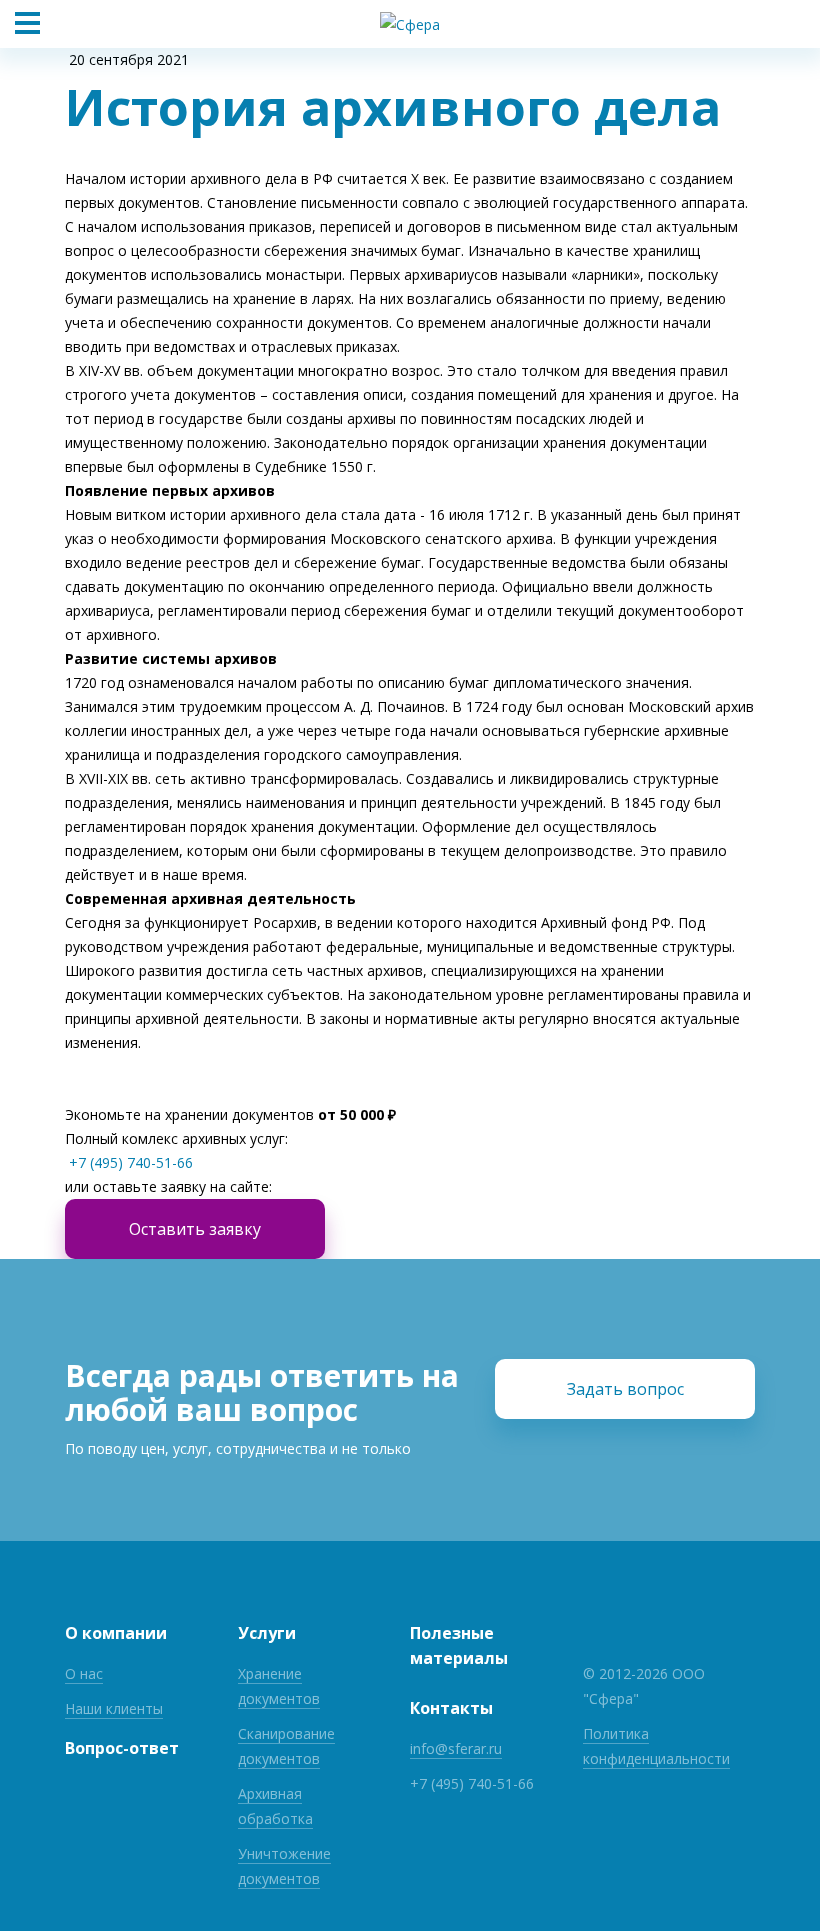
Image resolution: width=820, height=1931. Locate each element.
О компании (116, 1633)
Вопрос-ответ (122, 1748)
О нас (84, 1673)
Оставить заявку (195, 1229)
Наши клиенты (114, 1708)
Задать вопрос (625, 1389)
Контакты (451, 1708)
